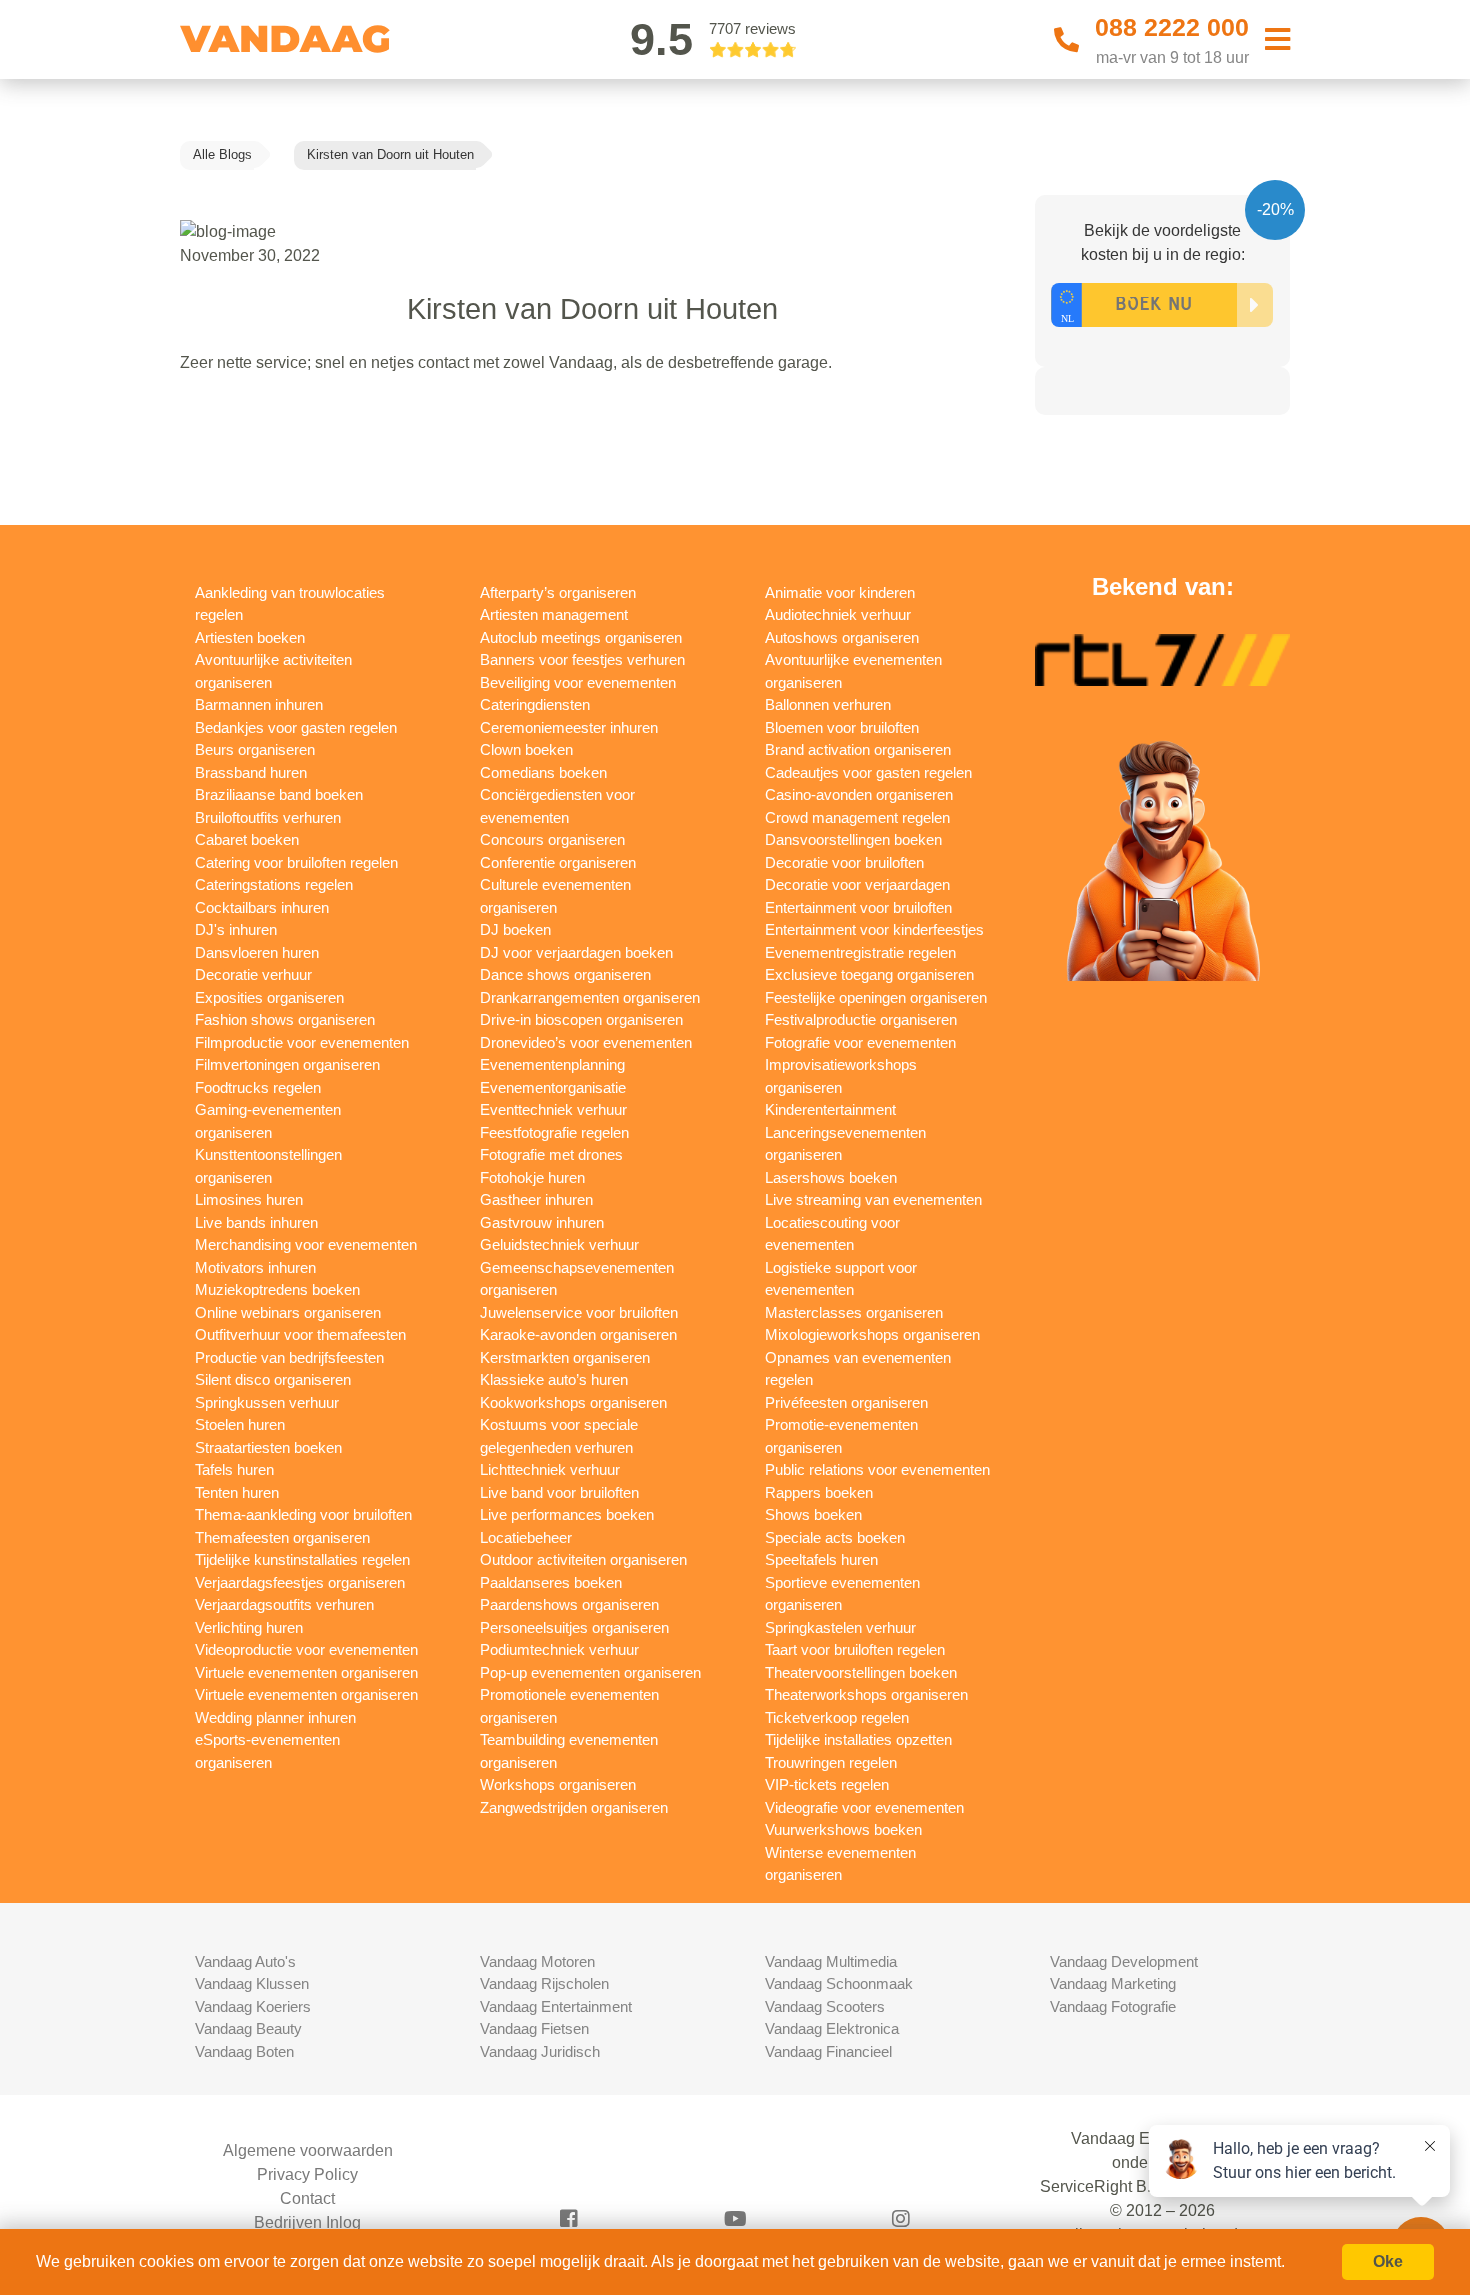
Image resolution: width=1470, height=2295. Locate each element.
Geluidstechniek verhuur (559, 1244)
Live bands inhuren (256, 1222)
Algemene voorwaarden (308, 2150)
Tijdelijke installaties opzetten (858, 1739)
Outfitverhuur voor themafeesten (300, 1334)
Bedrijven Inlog (307, 2222)
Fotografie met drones (551, 1154)
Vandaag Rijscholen (544, 1983)
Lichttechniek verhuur (550, 1469)
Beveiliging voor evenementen (578, 682)
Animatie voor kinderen (840, 592)
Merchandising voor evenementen (306, 1244)
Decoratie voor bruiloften (844, 862)
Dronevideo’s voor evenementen (586, 1042)
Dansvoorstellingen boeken (853, 839)
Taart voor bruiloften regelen (855, 1649)
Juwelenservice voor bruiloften (579, 1312)
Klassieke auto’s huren (554, 1379)
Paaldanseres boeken (551, 1582)
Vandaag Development (1124, 1961)
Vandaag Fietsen (534, 2028)
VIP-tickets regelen (827, 1784)
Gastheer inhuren (536, 1199)
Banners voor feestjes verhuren (582, 659)
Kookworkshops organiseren (573, 1402)
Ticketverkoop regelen (837, 1717)
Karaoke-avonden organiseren (578, 1334)
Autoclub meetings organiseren (581, 637)
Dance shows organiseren (565, 974)
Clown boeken (526, 749)
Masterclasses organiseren (854, 1312)
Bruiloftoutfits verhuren (268, 817)
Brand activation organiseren (858, 749)
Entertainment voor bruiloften (858, 907)
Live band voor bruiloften (559, 1492)
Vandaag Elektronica (832, 2028)
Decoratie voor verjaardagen (857, 884)
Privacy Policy (307, 2174)
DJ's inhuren (236, 929)
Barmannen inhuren (259, 704)
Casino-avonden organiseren (859, 794)
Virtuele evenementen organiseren (306, 1672)
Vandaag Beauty (248, 2028)
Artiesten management (554, 614)
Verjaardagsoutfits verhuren (284, 1604)
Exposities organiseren (269, 997)
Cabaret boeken (247, 839)
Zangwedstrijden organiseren (574, 1807)
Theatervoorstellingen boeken (861, 1672)
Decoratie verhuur (253, 974)
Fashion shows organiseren (285, 1019)
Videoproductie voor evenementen (306, 1649)
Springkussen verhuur (267, 1402)
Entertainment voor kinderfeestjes (874, 929)
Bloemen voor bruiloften (842, 727)
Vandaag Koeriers (253, 2006)
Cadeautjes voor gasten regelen (868, 772)
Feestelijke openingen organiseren (876, 997)
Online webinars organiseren (288, 1312)
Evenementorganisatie (553, 1087)
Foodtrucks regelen (258, 1087)
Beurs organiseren (255, 749)
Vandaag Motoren (537, 1961)
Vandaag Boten (244, 2051)
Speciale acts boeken (835, 1537)
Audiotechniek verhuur (838, 614)
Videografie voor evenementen (864, 1807)
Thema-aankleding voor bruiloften (303, 1514)
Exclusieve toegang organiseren (869, 974)
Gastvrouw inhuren (542, 1222)
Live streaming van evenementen (873, 1199)
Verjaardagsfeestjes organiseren (300, 1582)
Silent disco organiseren (273, 1379)
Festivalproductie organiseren (861, 1019)
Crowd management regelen (857, 817)
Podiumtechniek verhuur (559, 1649)
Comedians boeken (543, 772)
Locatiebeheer (526, 1537)
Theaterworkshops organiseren (866, 1694)
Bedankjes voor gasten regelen (296, 727)
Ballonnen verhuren (828, 704)
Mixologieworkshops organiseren (872, 1334)
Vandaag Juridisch (540, 2051)
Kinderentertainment (830, 1109)
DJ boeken (515, 929)
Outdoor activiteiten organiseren (583, 1559)
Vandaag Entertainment (556, 2006)
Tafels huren (234, 1469)
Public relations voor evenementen (877, 1469)
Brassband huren (251, 772)
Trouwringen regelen (831, 1762)
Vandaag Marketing (1113, 1983)
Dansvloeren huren (257, 952)
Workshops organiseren (558, 1784)
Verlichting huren (249, 1627)
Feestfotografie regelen (554, 1132)
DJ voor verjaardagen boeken (576, 952)
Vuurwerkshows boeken (843, 1829)
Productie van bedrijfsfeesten (289, 1357)
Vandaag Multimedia (831, 1961)
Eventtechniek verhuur (553, 1109)
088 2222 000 (1172, 27)
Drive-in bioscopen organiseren (581, 1019)
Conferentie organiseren (558, 862)
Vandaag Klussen (252, 1983)
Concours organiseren (552, 839)
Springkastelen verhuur (840, 1627)
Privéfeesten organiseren (846, 1402)
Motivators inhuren (255, 1267)
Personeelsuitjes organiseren (574, 1627)
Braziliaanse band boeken (279, 794)
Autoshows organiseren (842, 637)
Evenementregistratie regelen (860, 952)
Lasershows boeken (831, 1177)
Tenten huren (237, 1492)
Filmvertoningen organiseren (287, 1064)
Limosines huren (249, 1199)
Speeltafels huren (821, 1559)
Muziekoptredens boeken (277, 1289)
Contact (307, 2198)
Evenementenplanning (552, 1064)
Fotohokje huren (532, 1177)
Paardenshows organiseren (569, 1604)
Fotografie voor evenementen (860, 1042)
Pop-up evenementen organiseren (590, 1672)
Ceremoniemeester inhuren (569, 727)
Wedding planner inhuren (275, 1717)
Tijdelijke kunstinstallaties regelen (302, 1559)
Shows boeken (813, 1514)
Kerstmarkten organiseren (565, 1357)
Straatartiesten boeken (268, 1447)
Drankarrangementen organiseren (590, 997)
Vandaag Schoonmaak (839, 1983)
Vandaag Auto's (245, 1961)
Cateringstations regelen (274, 884)
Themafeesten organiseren (282, 1537)
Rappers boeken (819, 1492)
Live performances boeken (567, 1514)
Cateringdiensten (535, 704)
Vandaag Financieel (828, 2051)
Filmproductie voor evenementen (302, 1042)
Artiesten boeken (250, 637)
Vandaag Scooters (825, 2006)
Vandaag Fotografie (1113, 2006)
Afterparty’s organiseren (558, 592)
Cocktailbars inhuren (262, 907)
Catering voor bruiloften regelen (296, 862)
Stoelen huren (240, 1424)
